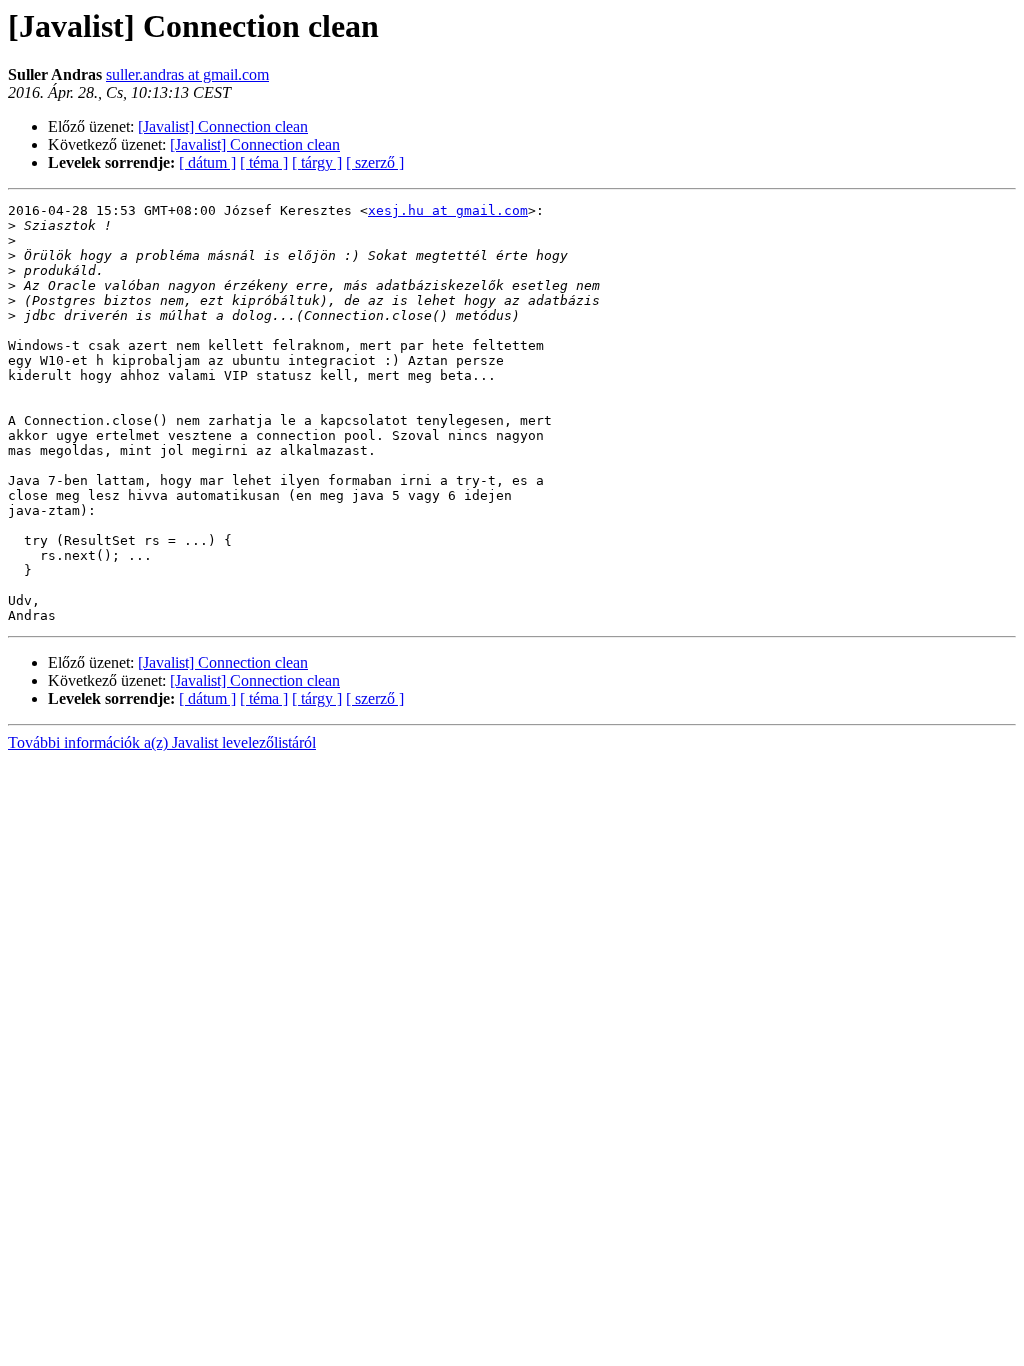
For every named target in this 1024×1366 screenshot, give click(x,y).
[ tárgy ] (317, 162)
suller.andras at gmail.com (187, 74)
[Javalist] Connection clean (223, 126)
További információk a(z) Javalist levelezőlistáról (162, 742)
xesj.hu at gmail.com (448, 210)
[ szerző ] (375, 162)
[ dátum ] (207, 162)
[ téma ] (264, 162)
